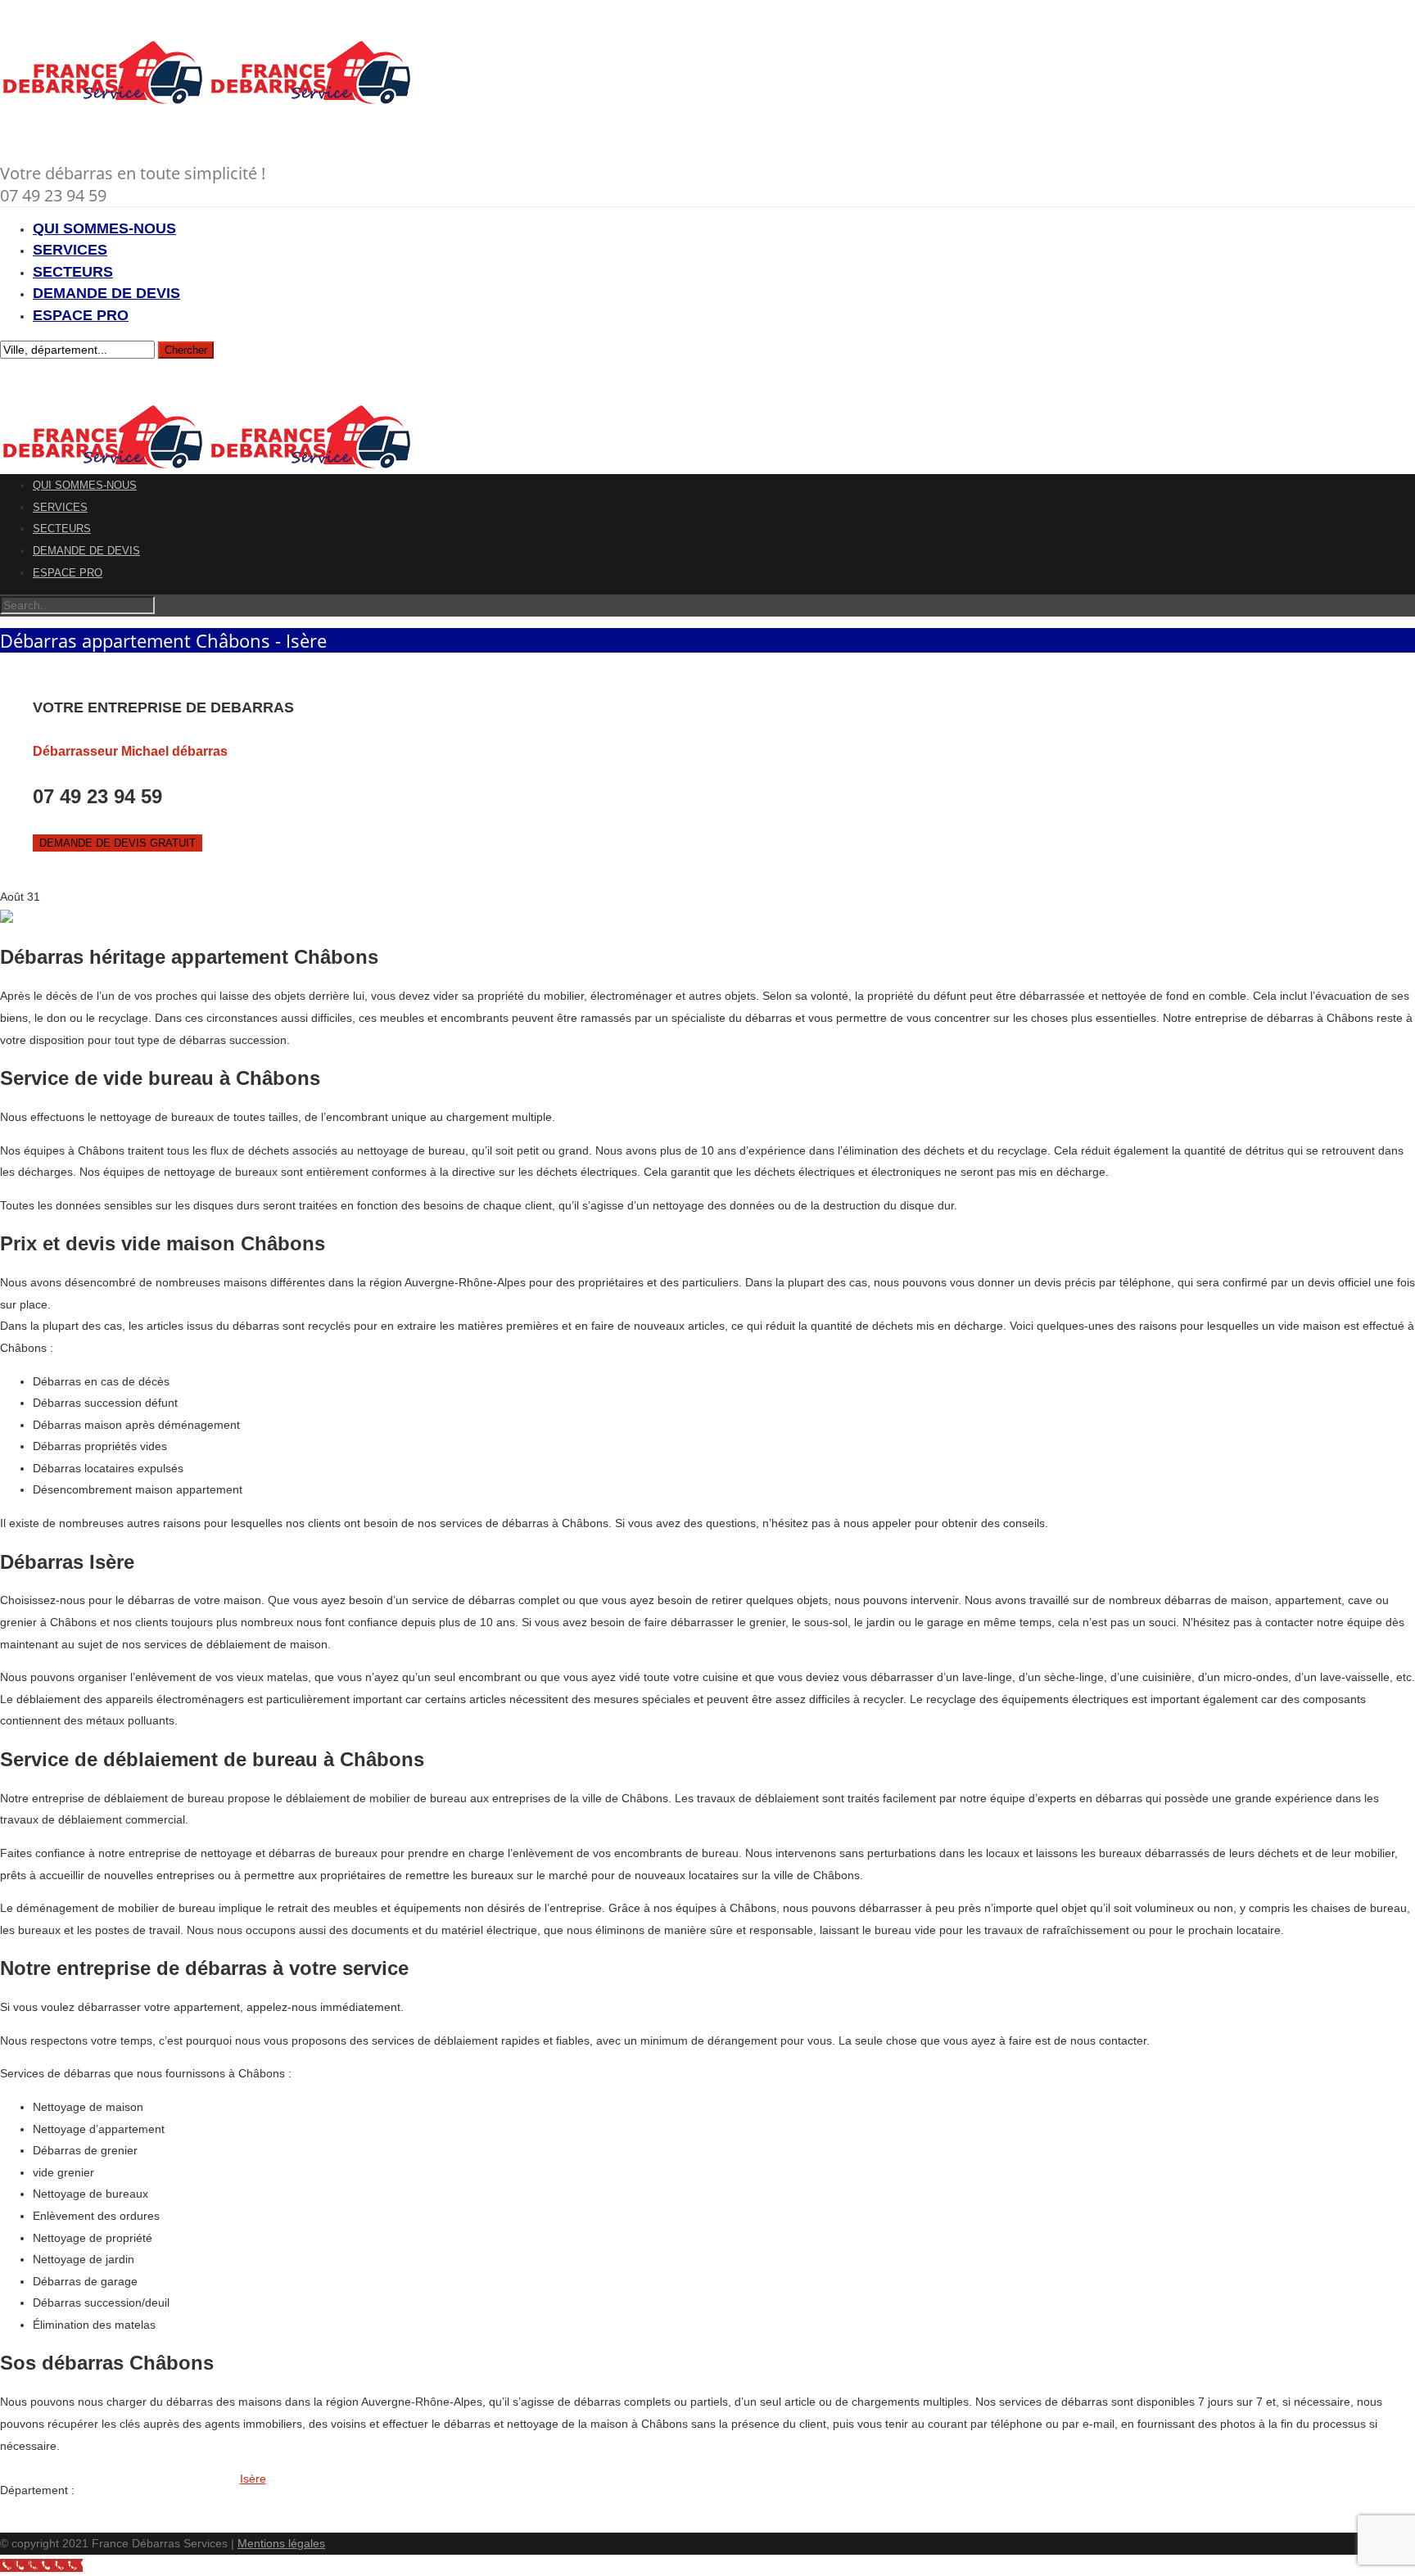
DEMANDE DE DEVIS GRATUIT (118, 843)
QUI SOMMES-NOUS (104, 228)
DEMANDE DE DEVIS (106, 293)
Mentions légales (281, 2543)
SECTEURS (73, 272)
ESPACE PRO (81, 315)
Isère (253, 2479)
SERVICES (70, 250)
